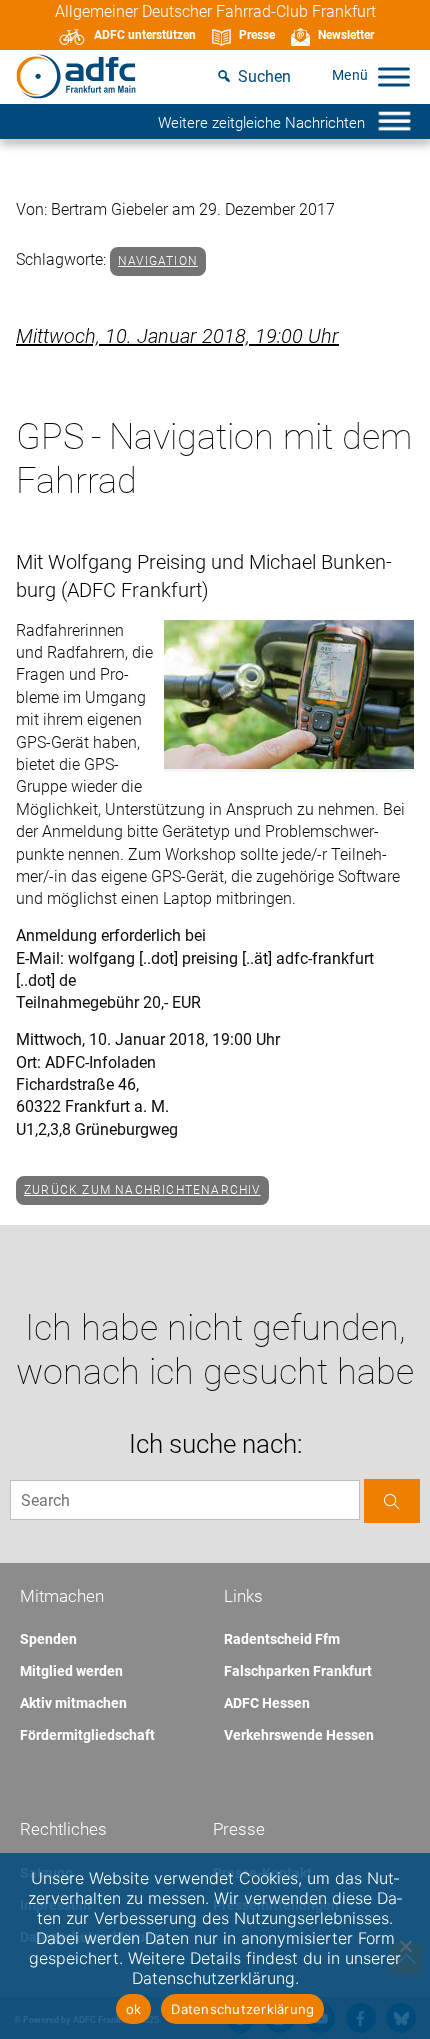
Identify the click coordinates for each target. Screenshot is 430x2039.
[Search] (392, 1500)
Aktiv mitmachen (73, 1703)
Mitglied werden (71, 1671)
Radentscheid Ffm (282, 1639)
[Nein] (405, 1946)
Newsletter (346, 35)
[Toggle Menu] (394, 76)
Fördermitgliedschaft (87, 1735)
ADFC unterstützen (145, 35)
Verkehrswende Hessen (299, 1735)
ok (134, 2009)
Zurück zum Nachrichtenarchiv (142, 1190)
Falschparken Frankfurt (298, 1671)
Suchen (264, 76)
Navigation (158, 261)
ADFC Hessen (267, 1703)
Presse (257, 35)
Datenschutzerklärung (242, 2009)
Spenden (48, 1639)
